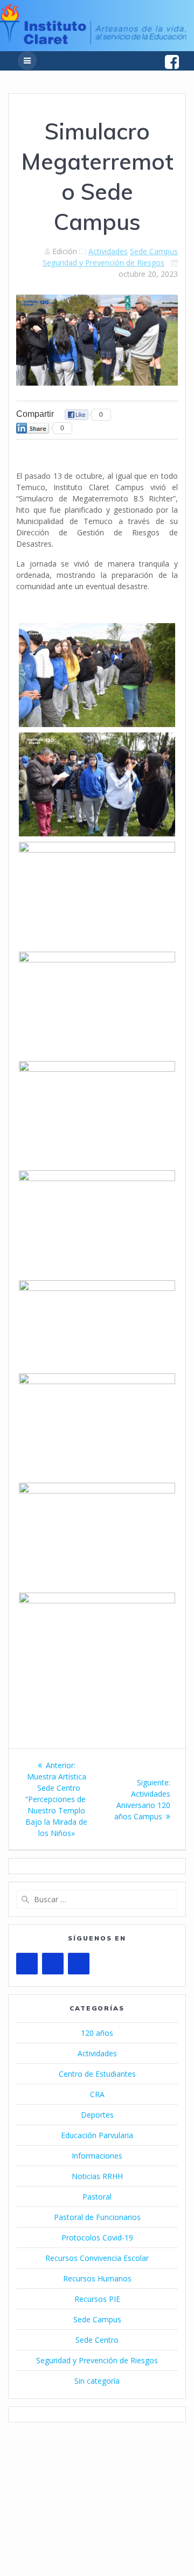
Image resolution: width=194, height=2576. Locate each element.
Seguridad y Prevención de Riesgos (103, 263)
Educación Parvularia (97, 2135)
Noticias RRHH (97, 2176)
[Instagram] (79, 1964)
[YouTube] (27, 1964)
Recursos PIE (97, 2299)
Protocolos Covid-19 (97, 2238)
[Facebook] (53, 1964)
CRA (97, 2094)
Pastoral (97, 2197)
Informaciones (97, 2156)
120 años (97, 2033)
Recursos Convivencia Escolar (97, 2258)
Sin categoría (97, 2381)
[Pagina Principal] (93, 41)
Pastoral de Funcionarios (97, 2217)
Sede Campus (154, 251)
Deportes (97, 2115)
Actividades (108, 251)
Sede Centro (97, 2340)
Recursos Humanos (97, 2278)
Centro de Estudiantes (97, 2074)
